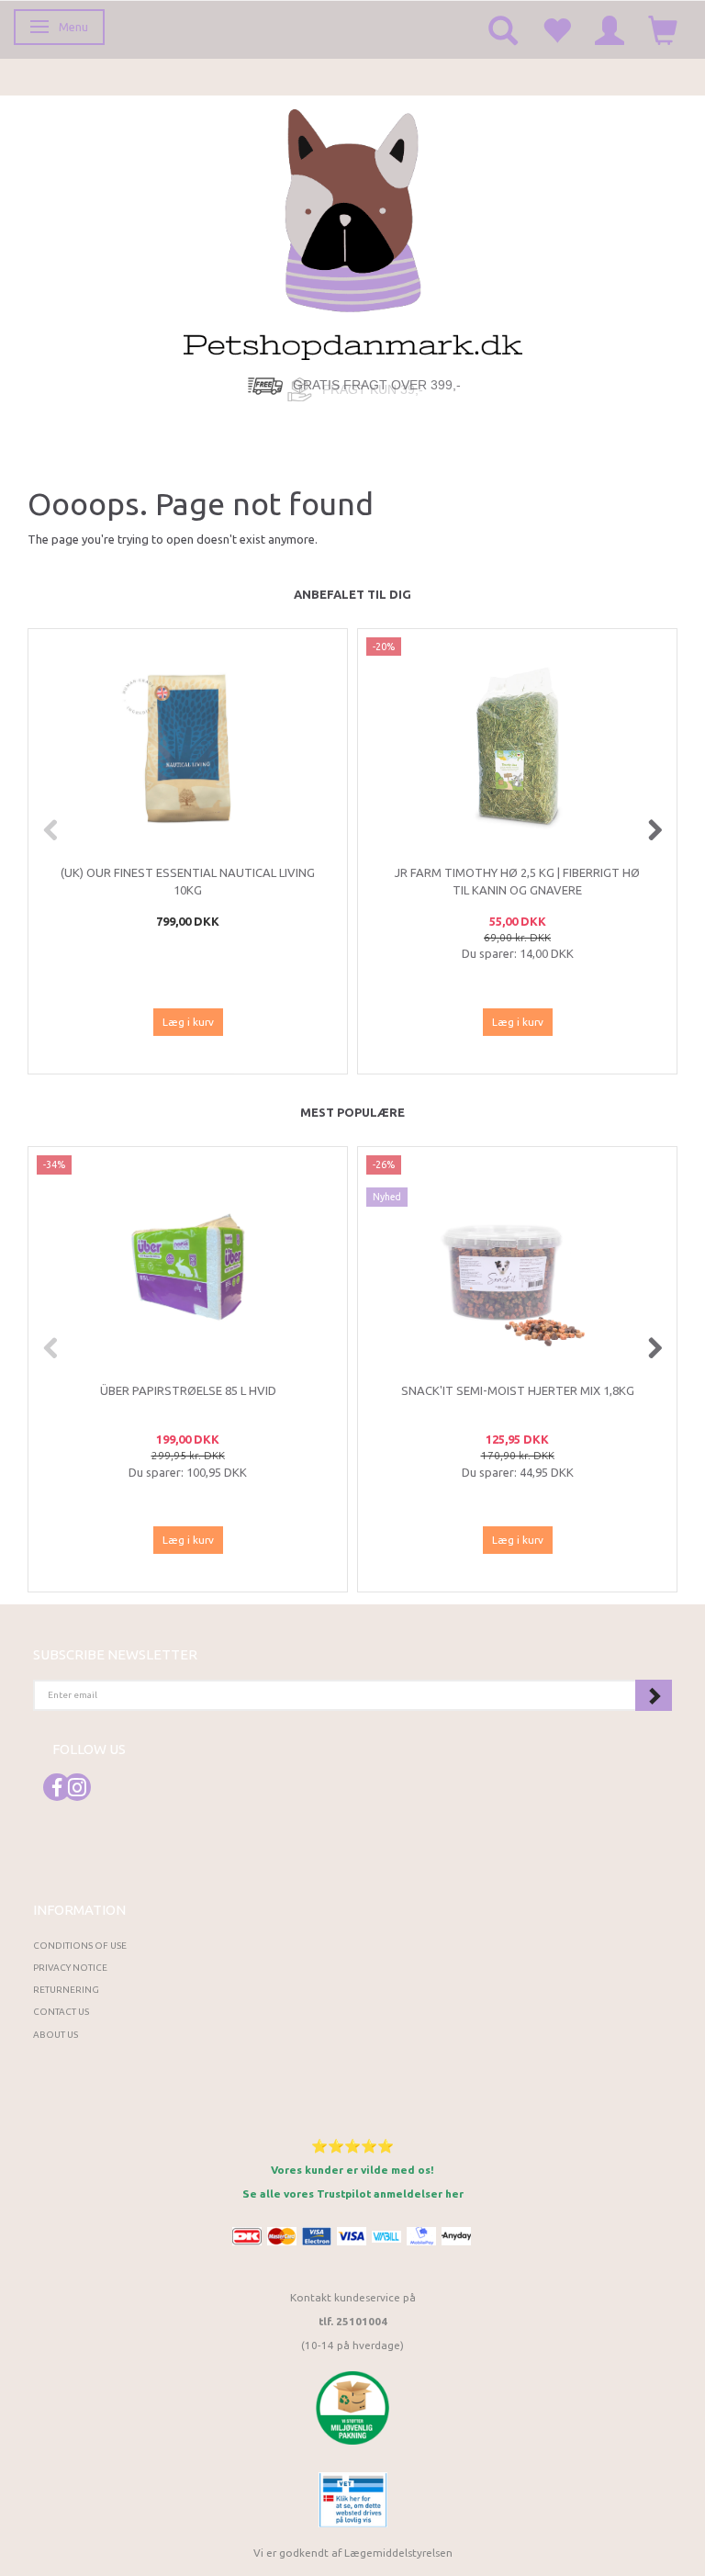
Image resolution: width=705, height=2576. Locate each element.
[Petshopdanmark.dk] (353, 233)
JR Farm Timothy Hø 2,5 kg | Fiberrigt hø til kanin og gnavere (517, 881)
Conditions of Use (80, 1946)
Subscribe (654, 1695)
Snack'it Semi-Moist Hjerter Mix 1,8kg (518, 1390)
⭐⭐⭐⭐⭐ (352, 2146)
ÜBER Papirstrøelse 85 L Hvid (188, 1390)
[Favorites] (556, 29)
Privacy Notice (70, 1968)
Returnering (66, 1990)
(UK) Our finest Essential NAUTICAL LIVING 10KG (188, 881)
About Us (56, 2035)
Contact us (61, 2012)
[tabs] (503, 29)
